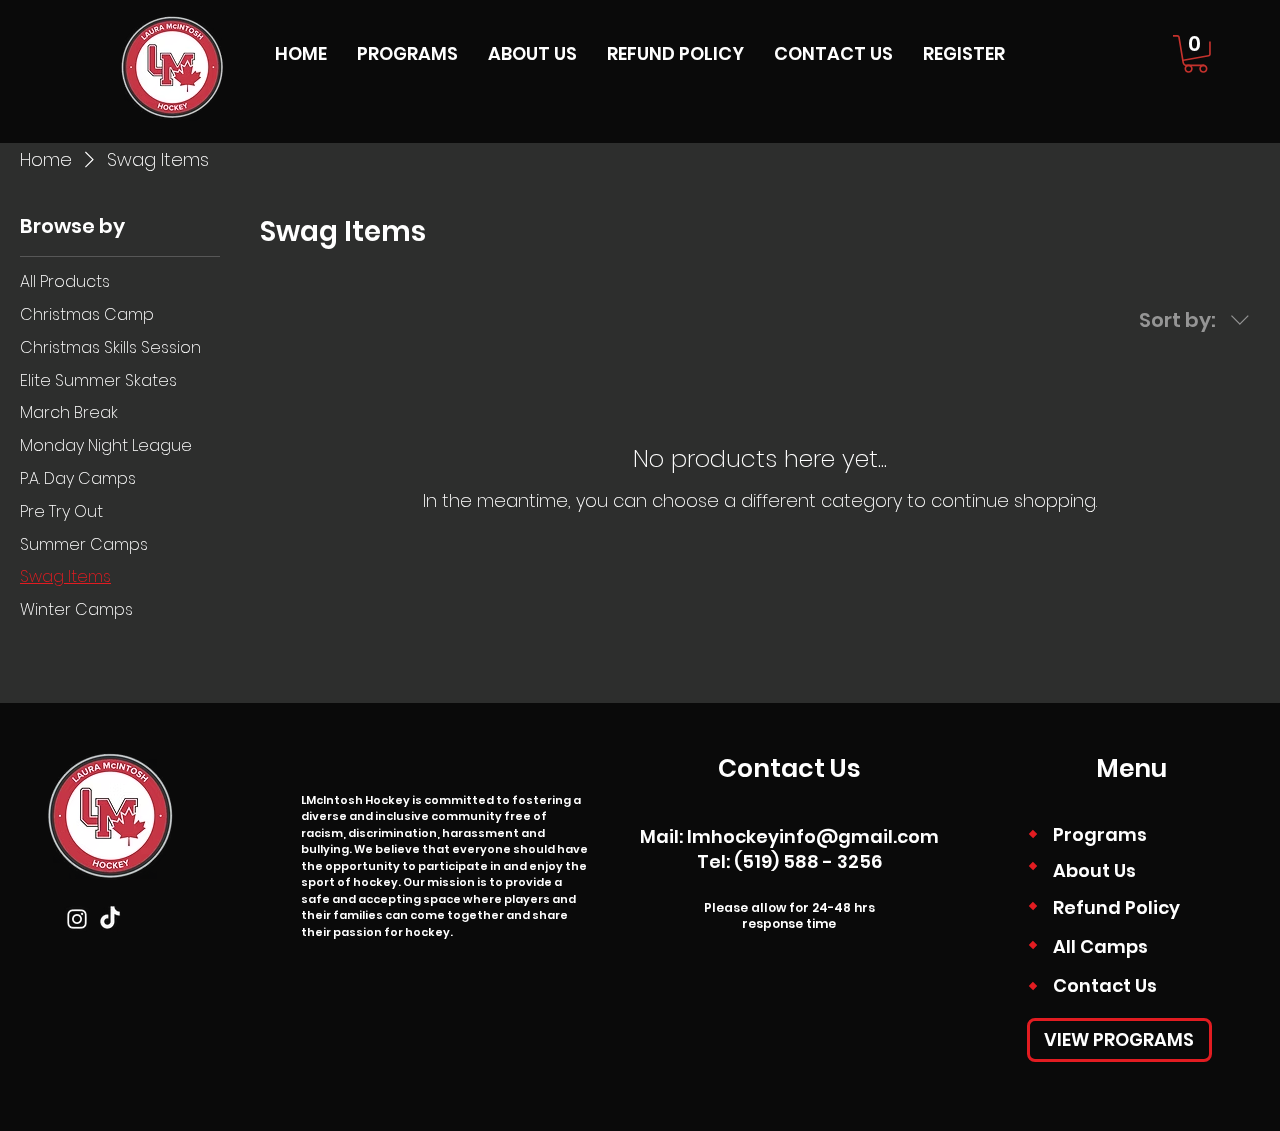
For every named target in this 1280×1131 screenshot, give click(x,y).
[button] (1195, 54)
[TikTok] (110, 919)
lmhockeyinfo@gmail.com (813, 836)
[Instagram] (77, 919)
